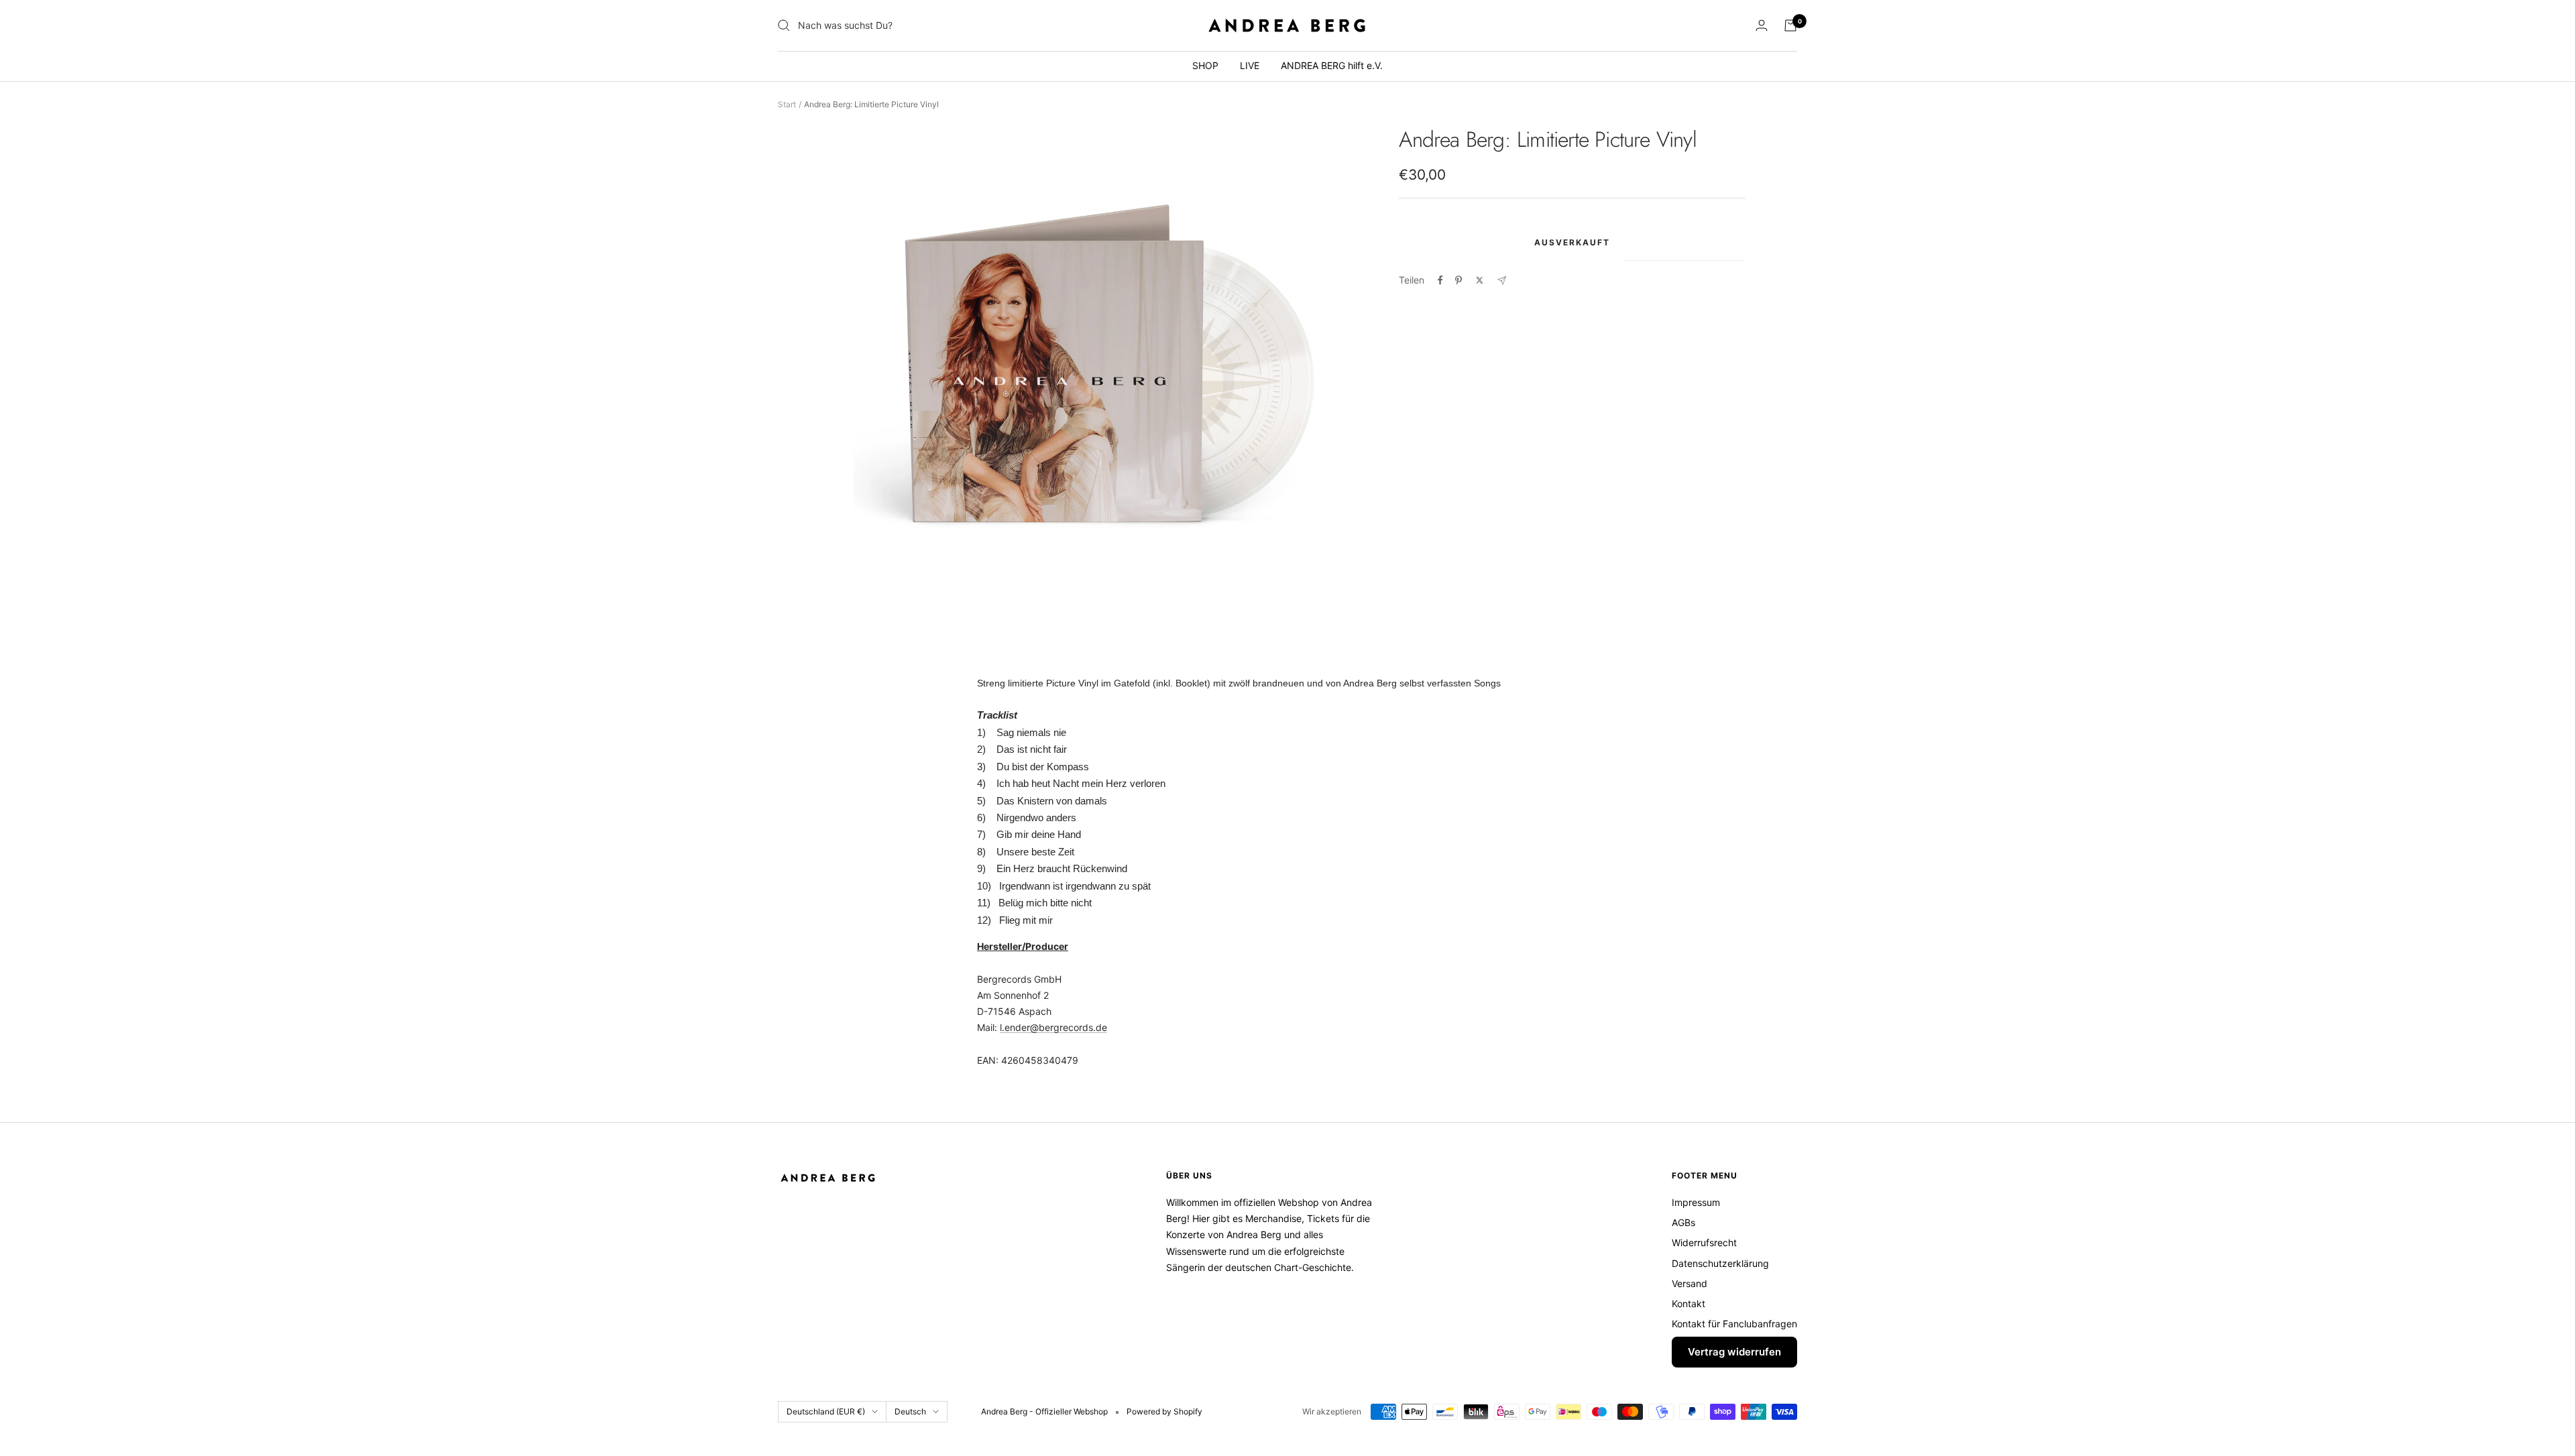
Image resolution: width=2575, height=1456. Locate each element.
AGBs (1683, 1222)
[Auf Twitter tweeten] (1480, 280)
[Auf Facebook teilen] (1440, 280)
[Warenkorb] (1790, 25)
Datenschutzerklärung (1720, 1263)
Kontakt (1689, 1303)
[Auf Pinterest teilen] (1458, 280)
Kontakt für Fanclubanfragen (1734, 1324)
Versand (1690, 1283)
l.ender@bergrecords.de (1053, 1027)
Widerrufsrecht (1704, 1242)
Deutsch (910, 1411)
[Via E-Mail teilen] (1502, 281)
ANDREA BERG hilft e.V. (1332, 65)
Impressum (1696, 1202)
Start (787, 104)
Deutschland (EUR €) (826, 1411)
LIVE (1250, 65)
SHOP (1205, 65)
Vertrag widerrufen (1734, 1352)
